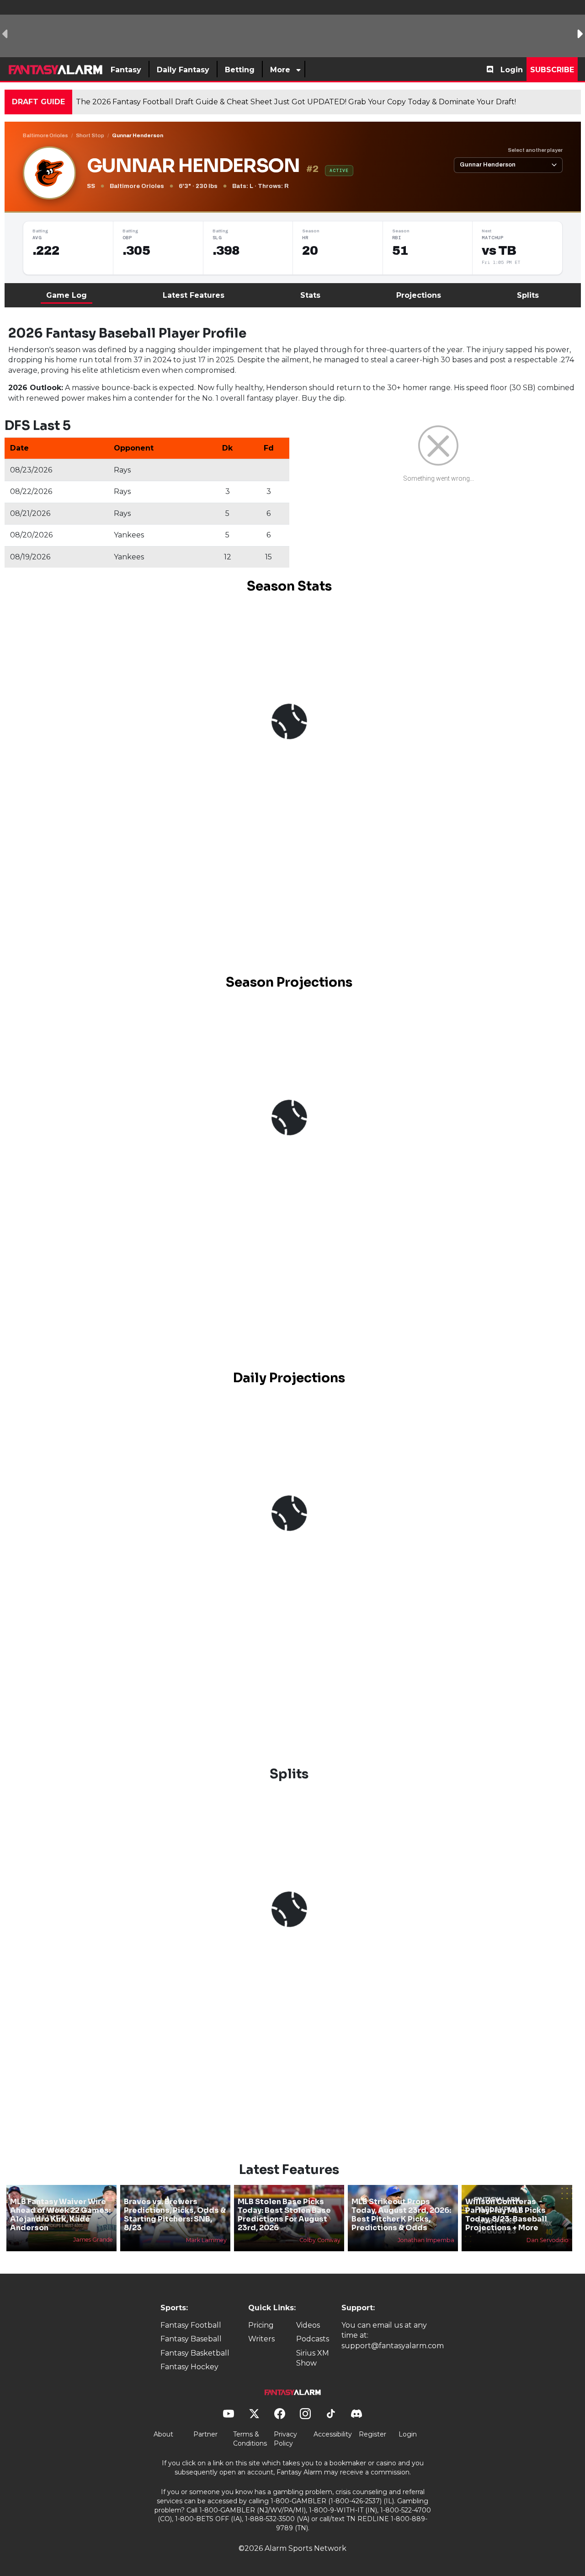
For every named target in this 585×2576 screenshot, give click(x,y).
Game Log (66, 295)
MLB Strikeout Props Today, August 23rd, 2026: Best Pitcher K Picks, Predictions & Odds (401, 2215)
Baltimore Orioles (45, 135)
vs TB (499, 251)
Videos (308, 2325)
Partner (205, 2434)
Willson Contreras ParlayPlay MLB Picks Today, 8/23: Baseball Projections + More (506, 2215)
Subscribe (552, 70)
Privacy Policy (285, 2439)
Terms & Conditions (250, 2439)
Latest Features (194, 295)
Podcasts (313, 2339)
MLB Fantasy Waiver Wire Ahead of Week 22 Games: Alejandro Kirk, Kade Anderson (60, 2215)
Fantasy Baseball (191, 2339)
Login (512, 70)
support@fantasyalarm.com (393, 2346)
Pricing (261, 2325)
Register (372, 2434)
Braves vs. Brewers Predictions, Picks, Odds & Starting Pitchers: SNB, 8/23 (175, 2215)
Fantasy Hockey (189, 2367)
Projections (419, 295)
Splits (528, 295)
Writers (261, 2339)
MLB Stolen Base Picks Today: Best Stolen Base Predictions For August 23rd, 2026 (284, 2215)
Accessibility (333, 2434)
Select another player (535, 150)
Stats (310, 295)
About (163, 2434)
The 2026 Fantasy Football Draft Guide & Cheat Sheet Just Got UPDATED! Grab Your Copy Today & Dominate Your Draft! (296, 102)
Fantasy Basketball (195, 2353)
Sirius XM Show (313, 2358)
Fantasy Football (191, 2325)
